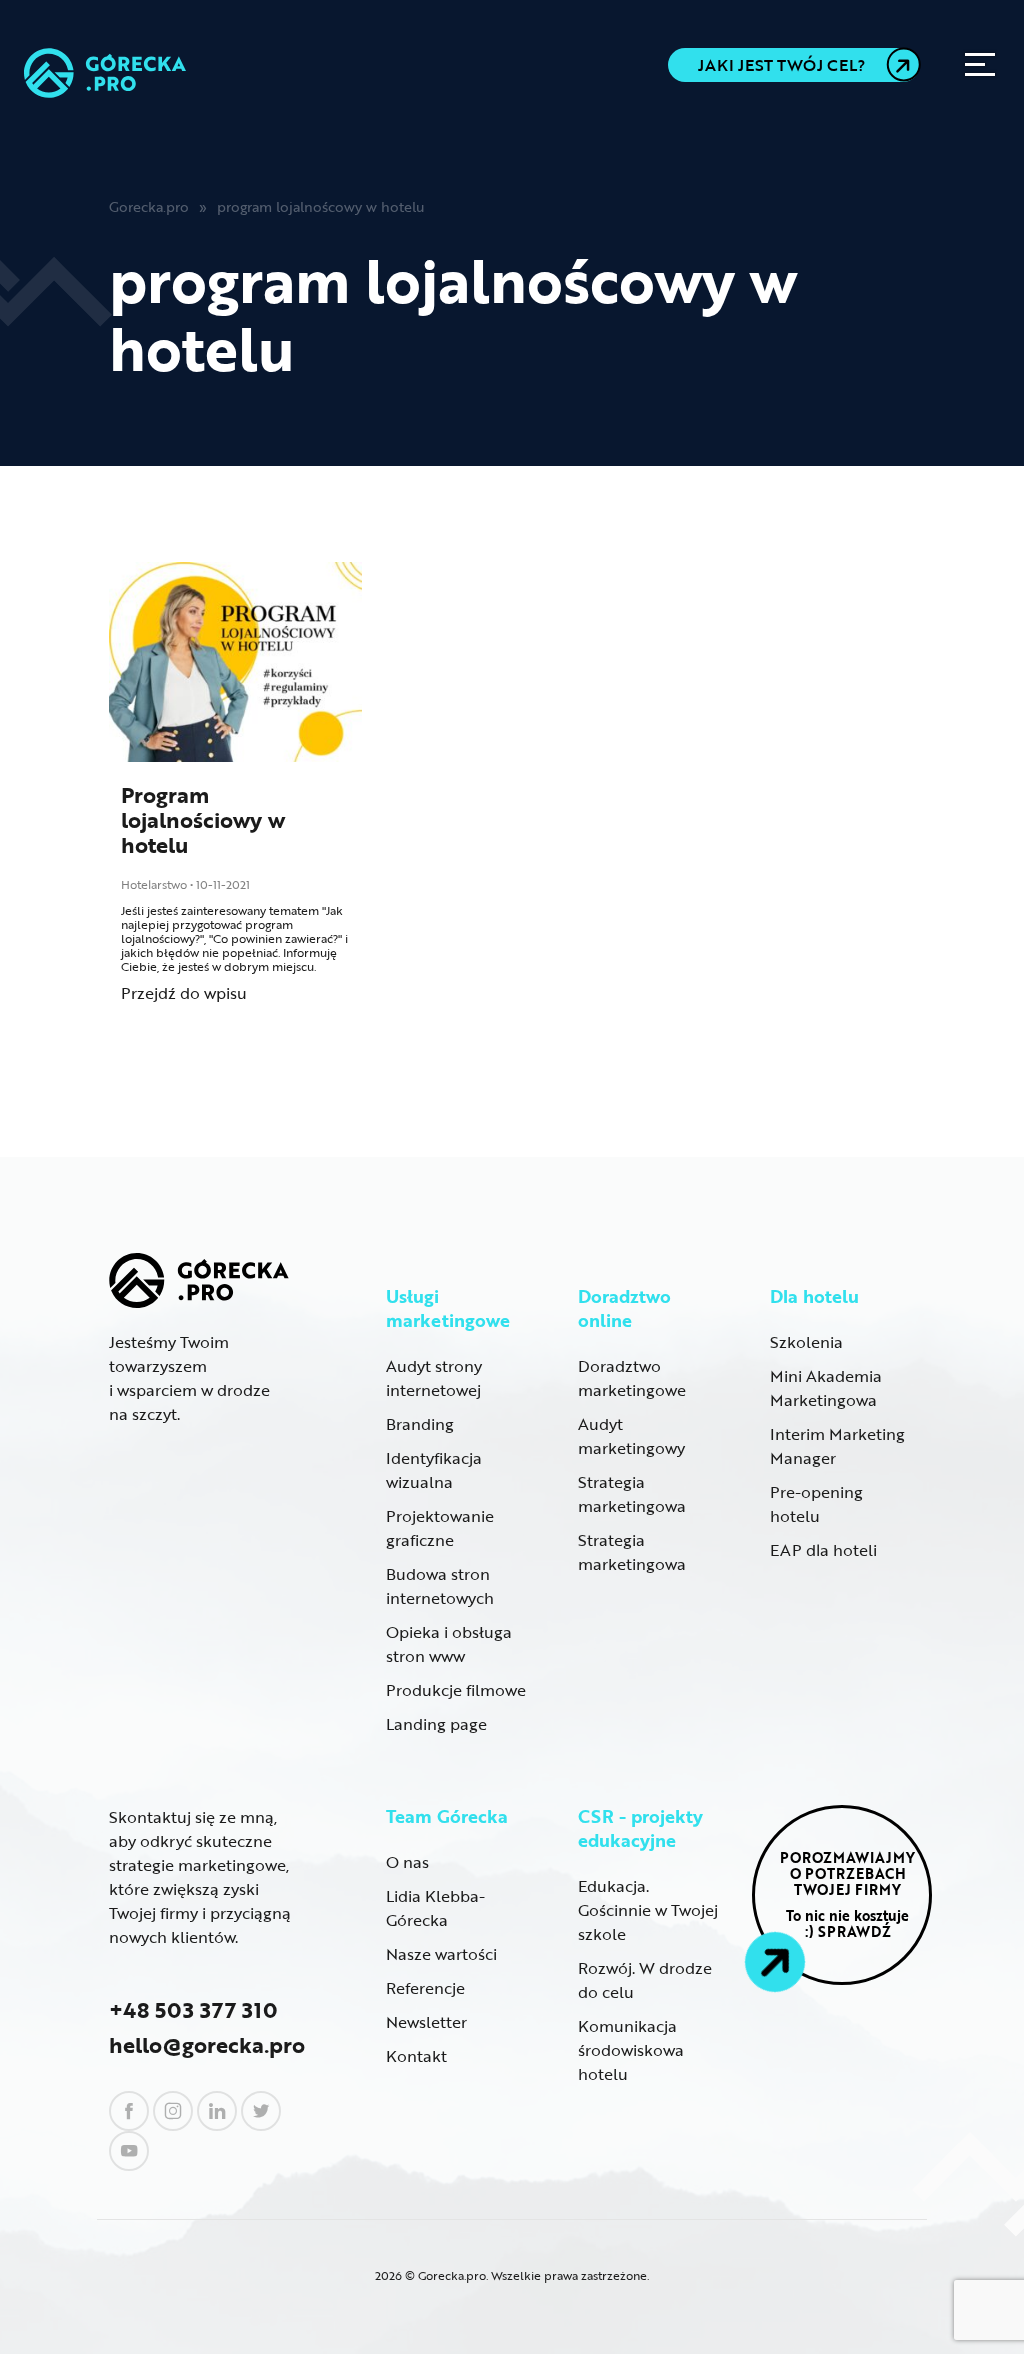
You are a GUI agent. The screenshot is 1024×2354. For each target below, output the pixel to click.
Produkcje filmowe (456, 1690)
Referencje (425, 1988)
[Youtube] (129, 2151)
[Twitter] (261, 2111)
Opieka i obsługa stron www (449, 1644)
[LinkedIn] (217, 2111)
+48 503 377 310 (193, 2009)
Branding (420, 1424)
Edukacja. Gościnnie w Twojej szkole (648, 1910)
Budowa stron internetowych (440, 1586)
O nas (407, 1862)
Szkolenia (806, 1342)
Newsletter (426, 2022)
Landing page (436, 1724)
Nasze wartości (441, 1954)
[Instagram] (173, 2111)
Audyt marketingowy (631, 1436)
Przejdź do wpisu (184, 993)
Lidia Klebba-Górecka (435, 1908)
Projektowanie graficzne (440, 1528)
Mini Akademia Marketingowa (826, 1388)
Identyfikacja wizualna (434, 1470)
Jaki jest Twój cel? (781, 65)
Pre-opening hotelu (816, 1504)
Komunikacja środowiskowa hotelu (631, 2050)
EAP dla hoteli (823, 1550)
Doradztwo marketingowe (632, 1378)
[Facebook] (129, 2111)
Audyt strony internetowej (434, 1378)
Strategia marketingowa (632, 1494)
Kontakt (416, 2056)
